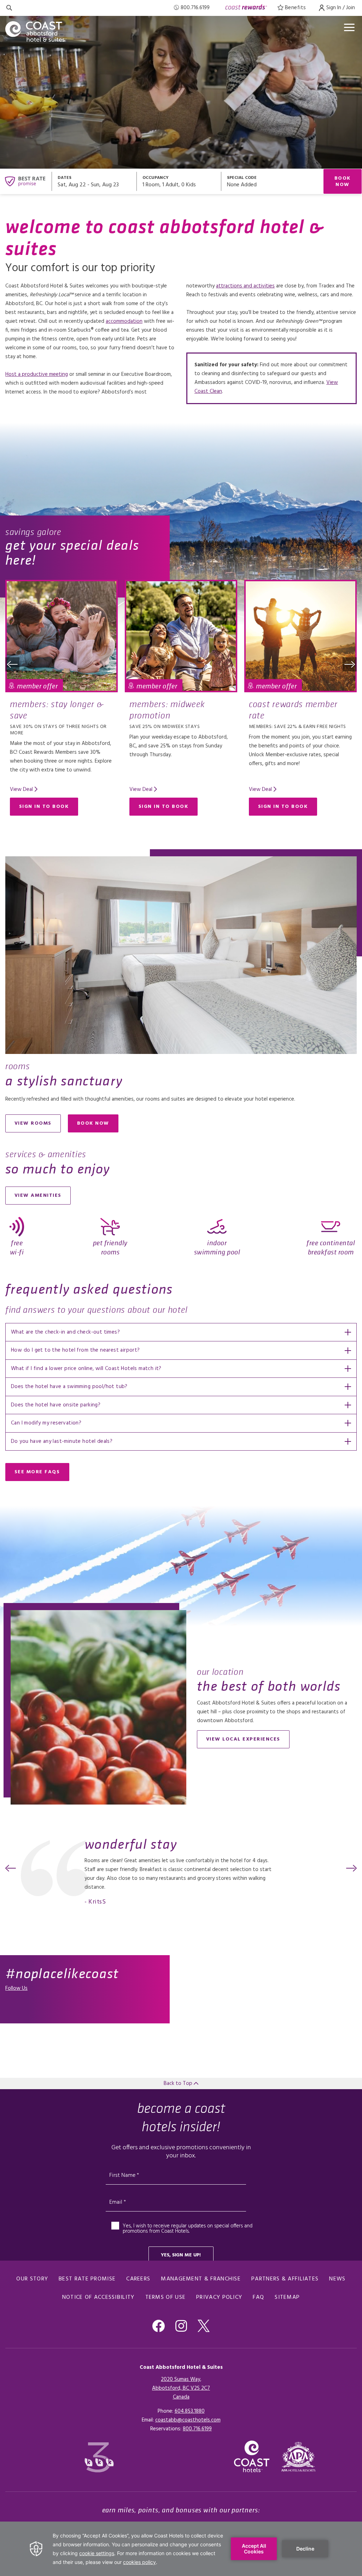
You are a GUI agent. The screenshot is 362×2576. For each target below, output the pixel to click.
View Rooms (33, 1123)
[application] (181, 2549)
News (337, 2279)
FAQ (258, 2297)
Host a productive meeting (37, 374)
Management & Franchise (201, 2279)
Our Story (32, 2279)
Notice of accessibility (98, 2297)
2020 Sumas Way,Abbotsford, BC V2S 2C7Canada (181, 2388)
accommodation (124, 321)
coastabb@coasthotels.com (188, 2420)
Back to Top (179, 2083)
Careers (138, 2279)
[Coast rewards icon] (246, 8)
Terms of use (166, 2297)
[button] (12, 664)
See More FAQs (37, 1472)
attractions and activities (245, 286)
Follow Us (16, 1988)
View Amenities (38, 1196)
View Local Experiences (243, 1739)
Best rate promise (87, 2279)
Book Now (343, 182)
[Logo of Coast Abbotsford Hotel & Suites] (41, 31)
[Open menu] (349, 27)
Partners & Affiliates (285, 2279)
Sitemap (287, 2297)
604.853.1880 (190, 2411)
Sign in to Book (44, 807)
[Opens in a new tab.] (299, 2457)
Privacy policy (219, 2297)
